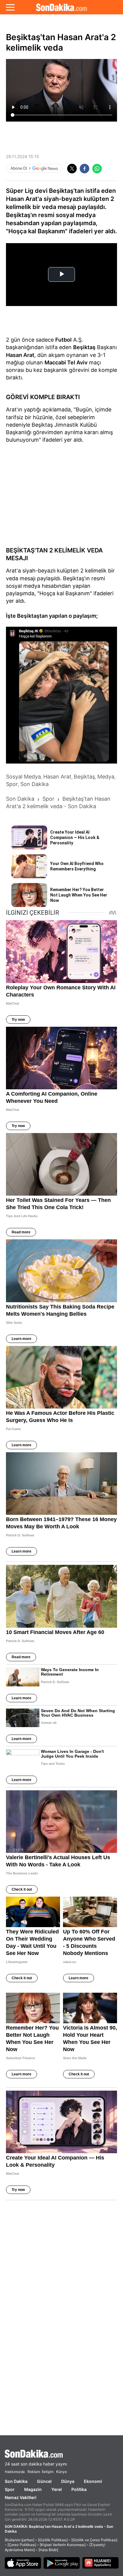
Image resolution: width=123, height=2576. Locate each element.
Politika (79, 2489)
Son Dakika (16, 2481)
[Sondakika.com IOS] (23, 2563)
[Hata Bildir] (48, 2550)
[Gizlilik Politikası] (53, 2540)
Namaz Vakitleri (21, 2497)
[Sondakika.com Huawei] (101, 2563)
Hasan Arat (20, 355)
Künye (61, 2472)
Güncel (44, 2481)
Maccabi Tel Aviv (66, 362)
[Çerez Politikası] (22, 2545)
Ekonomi (93, 2481)
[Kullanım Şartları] (20, 2540)
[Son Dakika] (61, 7)
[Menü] (10, 7)
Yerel (57, 2489)
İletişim (48, 2472)
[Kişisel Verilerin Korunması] (63, 2545)
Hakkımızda (15, 2472)
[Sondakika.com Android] (62, 2563)
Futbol (63, 340)
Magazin (33, 2489)
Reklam (34, 2472)
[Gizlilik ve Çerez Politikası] (94, 2540)
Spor (10, 2489)
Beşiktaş (84, 347)
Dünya (68, 2481)
